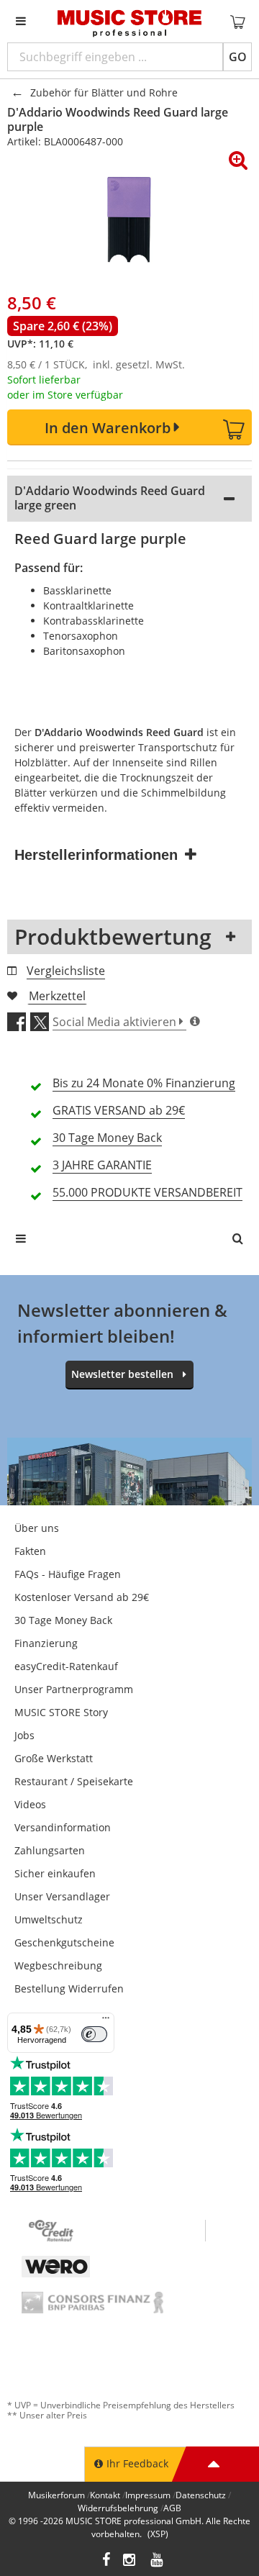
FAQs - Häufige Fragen (68, 1574)
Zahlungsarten (50, 1850)
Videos (30, 1804)
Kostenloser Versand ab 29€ (82, 1597)
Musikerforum (56, 2495)
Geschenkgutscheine (64, 1942)
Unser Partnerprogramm (74, 1689)
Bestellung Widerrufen (69, 1988)
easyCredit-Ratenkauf (66, 1666)
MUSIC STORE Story (61, 1712)
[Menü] (106, 2021)
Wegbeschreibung (58, 1965)
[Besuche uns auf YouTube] (158, 2561)
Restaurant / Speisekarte (74, 1781)
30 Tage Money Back (63, 1620)
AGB (172, 2508)
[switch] (94, 2034)
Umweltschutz (49, 1919)
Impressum (148, 2495)
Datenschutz (201, 2495)
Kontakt (105, 2495)
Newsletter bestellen (122, 1374)
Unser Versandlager (62, 1896)
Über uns (37, 1528)
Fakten (30, 1551)
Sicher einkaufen (55, 1873)
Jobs (24, 1735)
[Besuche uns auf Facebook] (106, 2561)
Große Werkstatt (54, 1758)
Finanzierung (46, 1643)
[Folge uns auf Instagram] (130, 2561)
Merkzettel (57, 996)
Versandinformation (63, 1827)
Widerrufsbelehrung (118, 2508)
